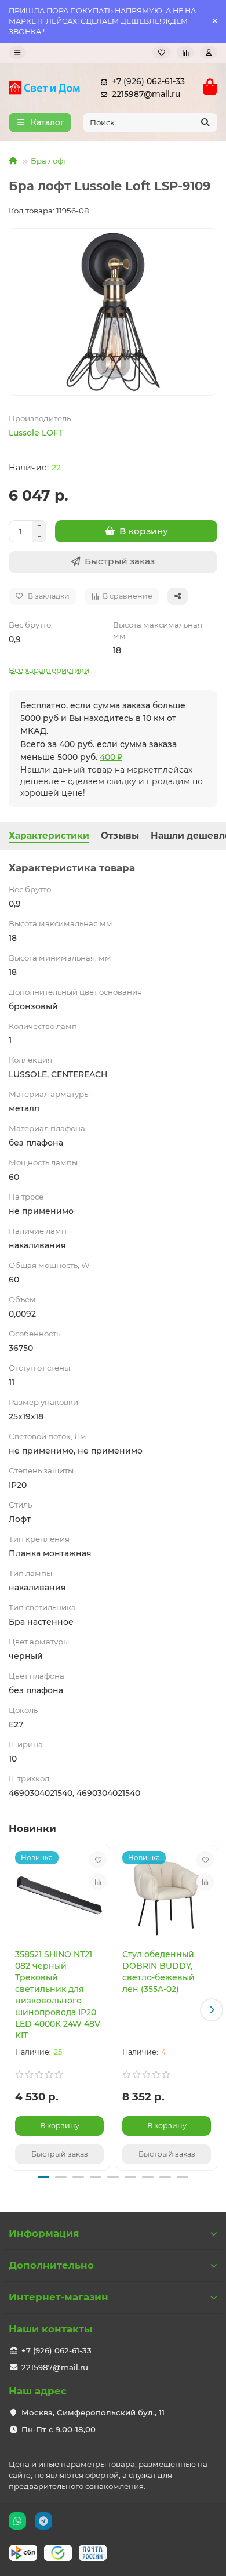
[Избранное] (162, 52)
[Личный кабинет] (209, 52)
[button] (14, 2010)
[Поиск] (205, 122)
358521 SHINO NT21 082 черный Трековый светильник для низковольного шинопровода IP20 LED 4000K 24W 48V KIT (58, 1995)
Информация (44, 2233)
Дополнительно (51, 2265)
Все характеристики (49, 670)
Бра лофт (49, 161)
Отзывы (120, 836)
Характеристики (49, 836)
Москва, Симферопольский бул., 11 (93, 2412)
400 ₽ (111, 757)
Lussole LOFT (36, 433)
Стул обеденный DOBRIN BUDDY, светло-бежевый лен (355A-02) (158, 1972)
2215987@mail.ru (146, 94)
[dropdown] (17, 52)
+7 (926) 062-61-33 (148, 81)
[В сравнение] (98, 1882)
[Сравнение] (185, 52)
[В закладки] (98, 1860)
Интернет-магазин (59, 2297)
